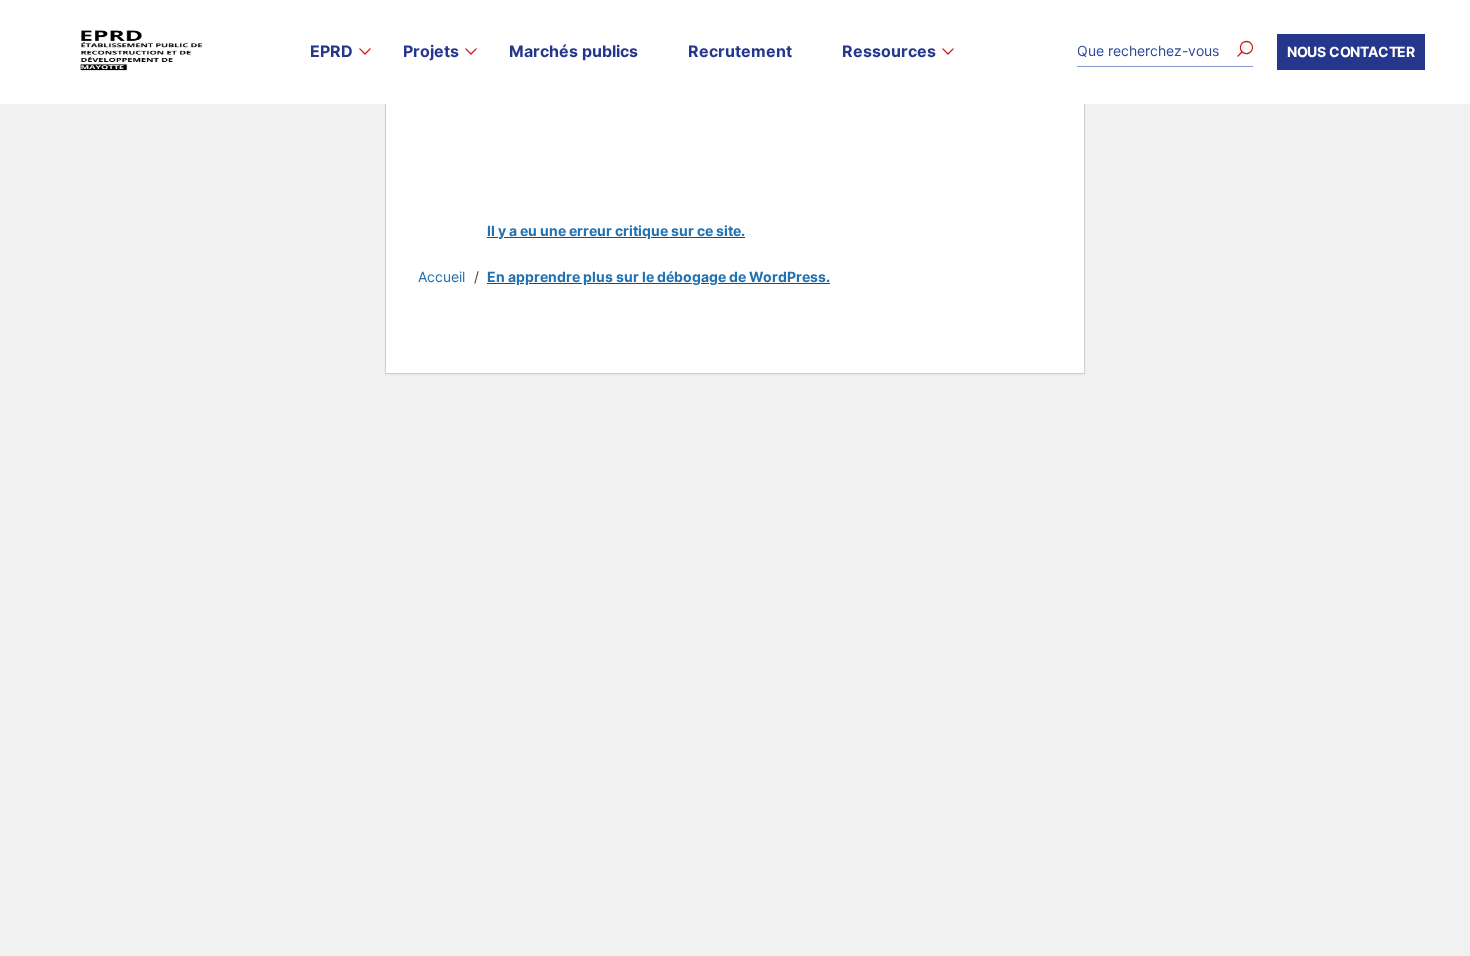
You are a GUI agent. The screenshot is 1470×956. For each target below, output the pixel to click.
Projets (431, 52)
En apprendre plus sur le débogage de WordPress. (658, 276)
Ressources (889, 52)
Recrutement (740, 52)
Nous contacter (1351, 51)
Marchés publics (573, 52)
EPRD (331, 52)
